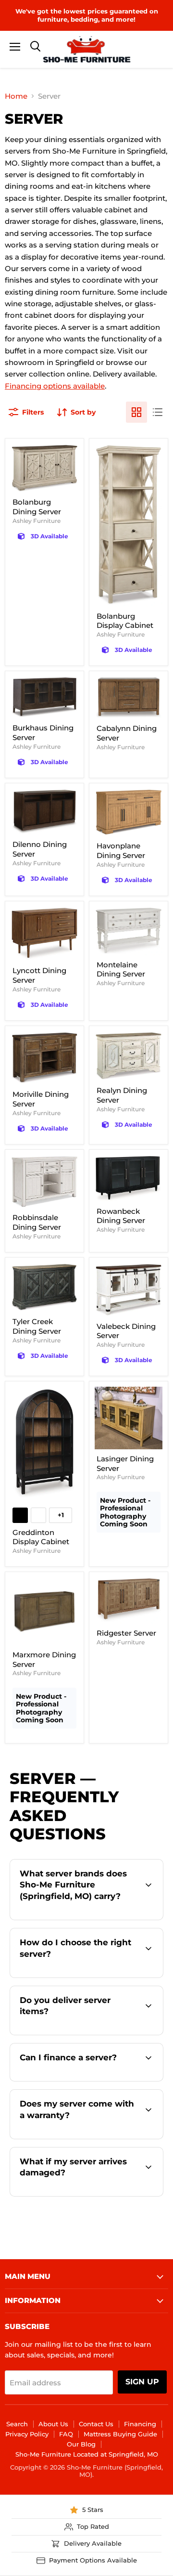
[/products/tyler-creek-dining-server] (44, 1288)
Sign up (142, 2382)
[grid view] (136, 412)
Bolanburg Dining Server (37, 507)
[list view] (158, 412)
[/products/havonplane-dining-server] (129, 813)
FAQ (66, 2434)
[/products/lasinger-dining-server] (129, 1418)
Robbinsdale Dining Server (37, 1222)
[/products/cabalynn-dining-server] (129, 698)
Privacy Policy (27, 2434)
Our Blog (81, 2444)
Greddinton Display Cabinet (41, 1537)
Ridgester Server (126, 1633)
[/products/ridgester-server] (129, 1600)
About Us (53, 2424)
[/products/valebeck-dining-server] (129, 1290)
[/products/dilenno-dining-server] (44, 812)
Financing (140, 2424)
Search (17, 2424)
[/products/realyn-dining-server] (129, 1056)
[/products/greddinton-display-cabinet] (44, 1444)
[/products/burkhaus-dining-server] (44, 697)
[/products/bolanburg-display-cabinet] (129, 525)
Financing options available (55, 386)
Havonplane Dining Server (121, 851)
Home (16, 96)
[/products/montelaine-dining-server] (129, 931)
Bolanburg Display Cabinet (125, 621)
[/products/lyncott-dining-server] (44, 934)
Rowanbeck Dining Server (121, 1216)
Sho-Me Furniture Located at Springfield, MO (87, 2454)
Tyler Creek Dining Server (37, 1326)
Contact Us (96, 2424)
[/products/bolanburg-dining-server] (44, 468)
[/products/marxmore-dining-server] (44, 1611)
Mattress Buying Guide (120, 2434)
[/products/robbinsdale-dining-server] (44, 1182)
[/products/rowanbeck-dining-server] (129, 1178)
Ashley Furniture (37, 521)
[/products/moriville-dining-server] (44, 1058)
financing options (97, 2080)
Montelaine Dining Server (121, 969)
